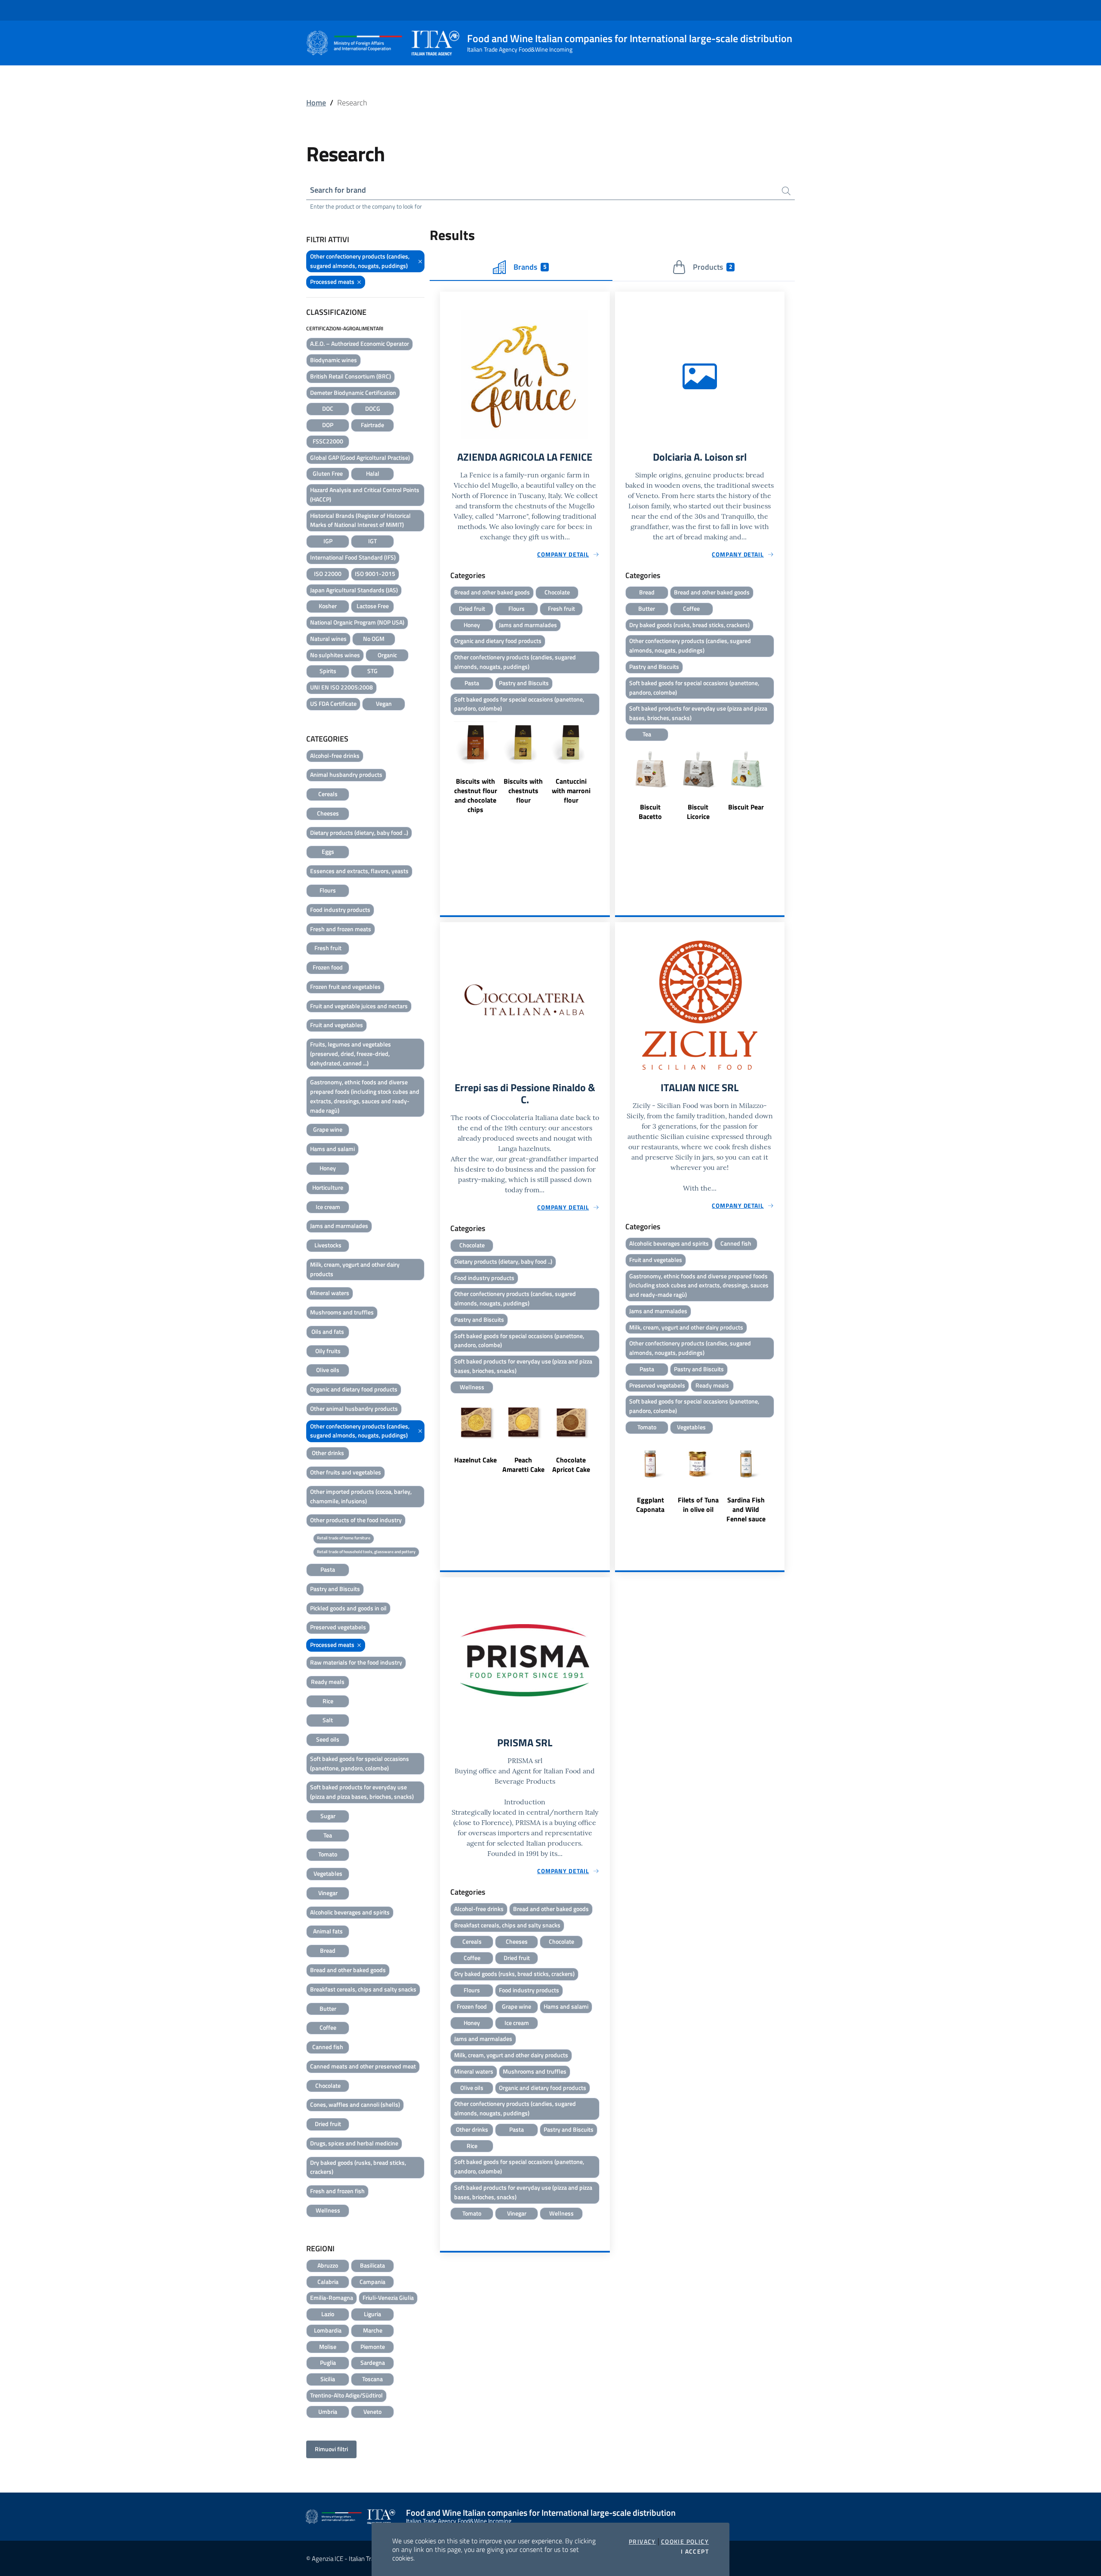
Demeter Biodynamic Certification (353, 392)
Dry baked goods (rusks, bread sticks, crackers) (358, 2167)
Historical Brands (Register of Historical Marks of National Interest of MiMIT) (360, 520)
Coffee (328, 2027)
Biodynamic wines (334, 360)
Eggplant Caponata (650, 1505)
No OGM (374, 639)
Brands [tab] (530, 267)
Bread (328, 1950)
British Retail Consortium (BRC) (351, 376)
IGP (328, 541)
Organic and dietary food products (354, 1389)
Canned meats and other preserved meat (363, 2066)
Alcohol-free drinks (335, 756)
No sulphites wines (335, 655)
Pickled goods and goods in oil (348, 1608)
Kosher (328, 606)
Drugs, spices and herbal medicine (354, 2143)
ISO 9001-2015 (375, 574)
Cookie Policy (685, 2542)
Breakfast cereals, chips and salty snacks (363, 1989)
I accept (695, 2551)
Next (606, 766)
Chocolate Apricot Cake (571, 1465)
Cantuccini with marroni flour (571, 791)
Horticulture (328, 1187)
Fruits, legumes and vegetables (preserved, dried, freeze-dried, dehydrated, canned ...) (351, 1054)
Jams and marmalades (339, 1226)
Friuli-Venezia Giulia (388, 2297)
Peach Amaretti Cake (523, 1465)
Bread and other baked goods (348, 1970)
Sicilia (328, 2379)
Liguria (372, 2314)
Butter (328, 2008)
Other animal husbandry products (354, 1408)
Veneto (372, 2411)
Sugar (328, 1816)
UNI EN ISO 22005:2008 (341, 687)
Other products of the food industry (356, 1520)
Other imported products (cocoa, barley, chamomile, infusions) (361, 1496)
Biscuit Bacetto (650, 812)
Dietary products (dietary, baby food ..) (359, 833)
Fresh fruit (328, 948)
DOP (328, 425)
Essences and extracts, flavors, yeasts (359, 871)
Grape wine (328, 1129)
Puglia (328, 2362)
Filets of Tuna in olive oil (698, 1505)
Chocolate (328, 2085)
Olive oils (328, 1370)
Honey (328, 1168)
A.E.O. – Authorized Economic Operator (360, 343)
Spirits (328, 671)
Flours (328, 890)
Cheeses (328, 813)
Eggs (328, 851)
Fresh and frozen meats (341, 929)
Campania (372, 2282)
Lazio (328, 2314)
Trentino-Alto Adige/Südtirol (346, 2395)
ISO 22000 (328, 574)
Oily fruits (328, 1351)
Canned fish (328, 2047)
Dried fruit (328, 2124)
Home (316, 103)
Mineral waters (330, 1293)
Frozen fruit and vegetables (345, 986)
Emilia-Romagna (332, 2297)
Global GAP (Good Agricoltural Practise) (360, 457)
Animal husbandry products (346, 774)
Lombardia (328, 2330)
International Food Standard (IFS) (353, 557)
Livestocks (328, 1245)
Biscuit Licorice (698, 812)
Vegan (384, 703)
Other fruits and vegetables (346, 1472)
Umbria (328, 2411)
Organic (387, 655)
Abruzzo (328, 2265)
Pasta (328, 1569)
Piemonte (373, 2347)
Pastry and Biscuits (335, 1589)
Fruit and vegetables (337, 1025)
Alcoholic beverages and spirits (350, 1912)
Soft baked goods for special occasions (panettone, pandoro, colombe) (360, 1763)
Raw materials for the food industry (356, 1662)
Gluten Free (328, 473)
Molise (328, 2347)
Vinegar (328, 1893)
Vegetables (328, 1873)
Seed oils (328, 1739)
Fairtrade (372, 425)
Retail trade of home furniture (344, 1538)
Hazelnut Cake (475, 1460)
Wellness (328, 2210)
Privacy (642, 2542)
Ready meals (328, 1682)
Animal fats (328, 1931)
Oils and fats (328, 1331)
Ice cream (328, 1207)
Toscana (372, 2379)
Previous (444, 766)
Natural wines (328, 639)
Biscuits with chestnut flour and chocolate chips (476, 795)
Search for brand (338, 190)
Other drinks (328, 1453)
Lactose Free (373, 606)
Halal (373, 473)
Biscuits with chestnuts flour (523, 791)
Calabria (328, 2282)
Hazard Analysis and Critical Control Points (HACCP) (365, 494)
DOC (328, 408)
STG (372, 671)
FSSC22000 (328, 441)
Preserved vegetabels (338, 1627)
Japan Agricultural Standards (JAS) (354, 590)
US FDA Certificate (333, 703)
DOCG (373, 408)
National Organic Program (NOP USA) (357, 622)
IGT (372, 541)
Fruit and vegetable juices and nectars (359, 1006)
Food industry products (340, 909)
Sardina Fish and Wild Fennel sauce (746, 1509)
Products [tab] (712, 267)
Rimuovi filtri (331, 2449)
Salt (328, 1720)
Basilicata (372, 2265)
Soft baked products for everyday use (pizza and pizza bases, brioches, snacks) (362, 1792)
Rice (328, 1701)
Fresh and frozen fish (337, 2191)
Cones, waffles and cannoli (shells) (355, 2104)
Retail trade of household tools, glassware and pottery (366, 1552)
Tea (328, 1835)
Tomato (328, 1854)
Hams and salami (332, 1149)
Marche (373, 2330)
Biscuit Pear (746, 807)
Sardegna (373, 2362)
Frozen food (328, 967)
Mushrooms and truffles (342, 1312)
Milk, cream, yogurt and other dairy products (355, 1269)
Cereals (328, 794)
